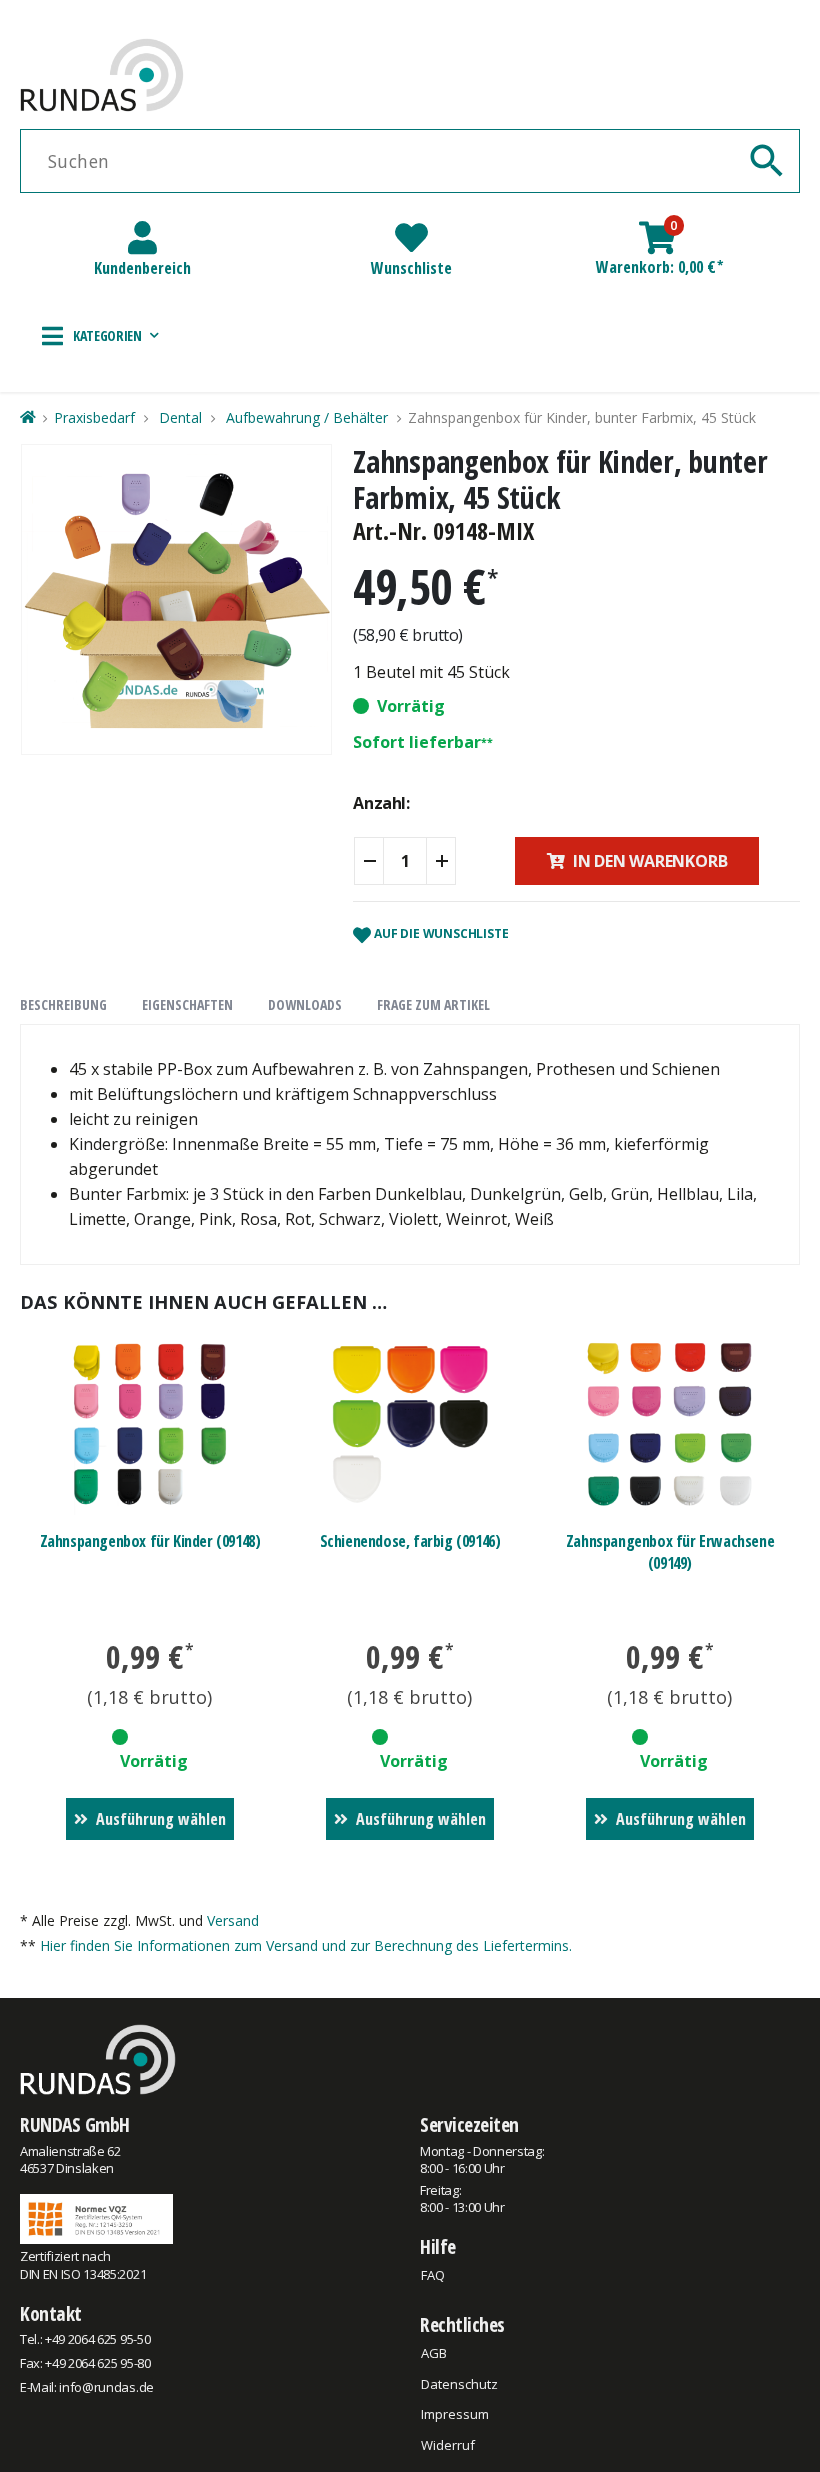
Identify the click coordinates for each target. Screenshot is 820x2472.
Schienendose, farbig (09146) (410, 1541)
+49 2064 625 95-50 (97, 2339)
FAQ (433, 2275)
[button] (100, 336)
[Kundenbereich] (142, 237)
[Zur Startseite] (27, 417)
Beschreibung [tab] (63, 1004)
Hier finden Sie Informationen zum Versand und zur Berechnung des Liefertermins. (306, 1945)
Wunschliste (411, 268)
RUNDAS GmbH (75, 2124)
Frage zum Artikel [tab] (433, 1004)
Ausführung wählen (161, 1819)
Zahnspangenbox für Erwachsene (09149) (670, 1552)
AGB (434, 2353)
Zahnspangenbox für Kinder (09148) (150, 1541)
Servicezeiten (469, 2124)
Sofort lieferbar (417, 742)
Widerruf (448, 2445)
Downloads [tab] (305, 1004)
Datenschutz (459, 2384)
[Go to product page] (150, 1425)
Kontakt (51, 2313)
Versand (233, 1920)
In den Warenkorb (650, 861)
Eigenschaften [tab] (187, 1004)
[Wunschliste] (411, 237)
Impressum (455, 2414)
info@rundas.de (106, 2387)
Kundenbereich (142, 268)
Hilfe (438, 2246)
